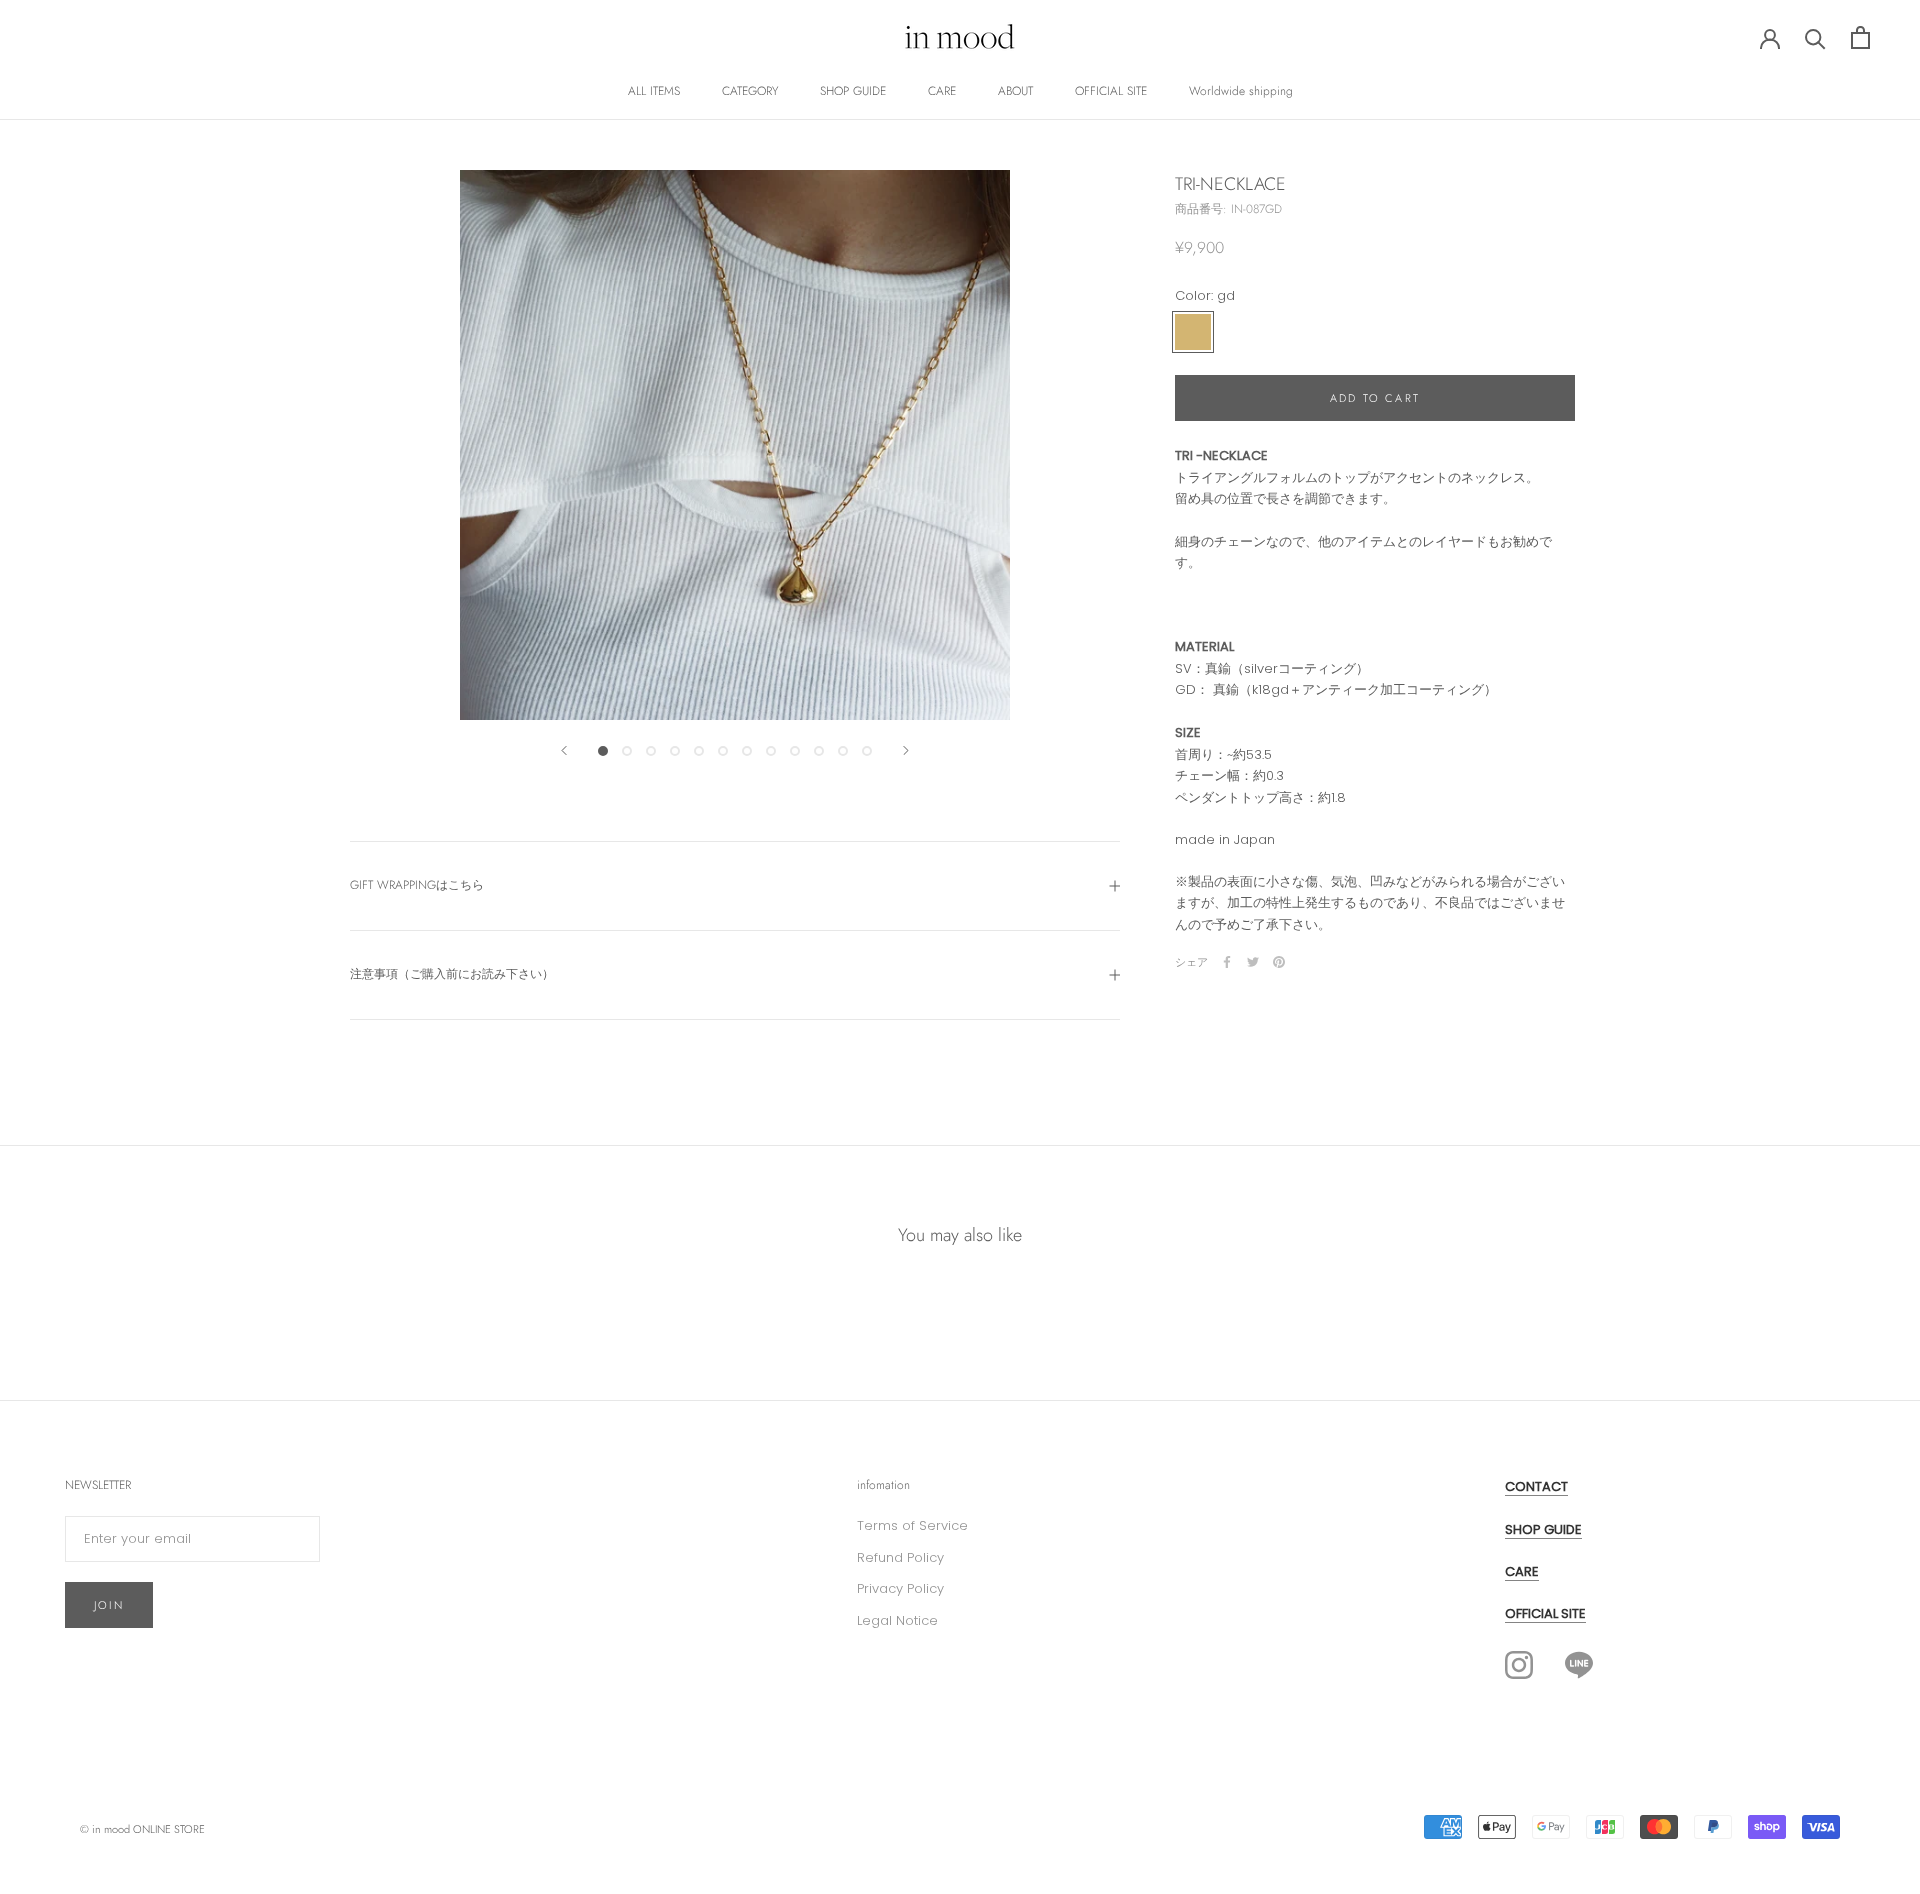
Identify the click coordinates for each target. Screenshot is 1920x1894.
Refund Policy (900, 1557)
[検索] (1815, 37)
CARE (942, 91)
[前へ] (564, 750)
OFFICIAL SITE (1111, 91)
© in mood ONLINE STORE (142, 1829)
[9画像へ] (795, 751)
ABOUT (1015, 91)
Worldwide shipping (1241, 91)
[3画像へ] (651, 751)
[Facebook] (1227, 962)
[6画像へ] (723, 751)
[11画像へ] (843, 751)
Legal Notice (897, 1620)
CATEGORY (750, 91)
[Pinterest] (1279, 962)
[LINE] (1579, 1664)
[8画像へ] (771, 751)
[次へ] (906, 750)
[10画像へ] (819, 751)
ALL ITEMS (654, 91)
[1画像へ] (603, 751)
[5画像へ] (699, 751)
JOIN (109, 1605)
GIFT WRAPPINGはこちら (417, 885)
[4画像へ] (675, 751)
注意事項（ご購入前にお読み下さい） (452, 974)
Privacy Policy (900, 1588)
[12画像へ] (867, 751)
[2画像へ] (627, 751)
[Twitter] (1253, 962)
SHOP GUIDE (853, 91)
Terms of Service (912, 1525)
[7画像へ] (747, 751)
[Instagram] (1519, 1665)
